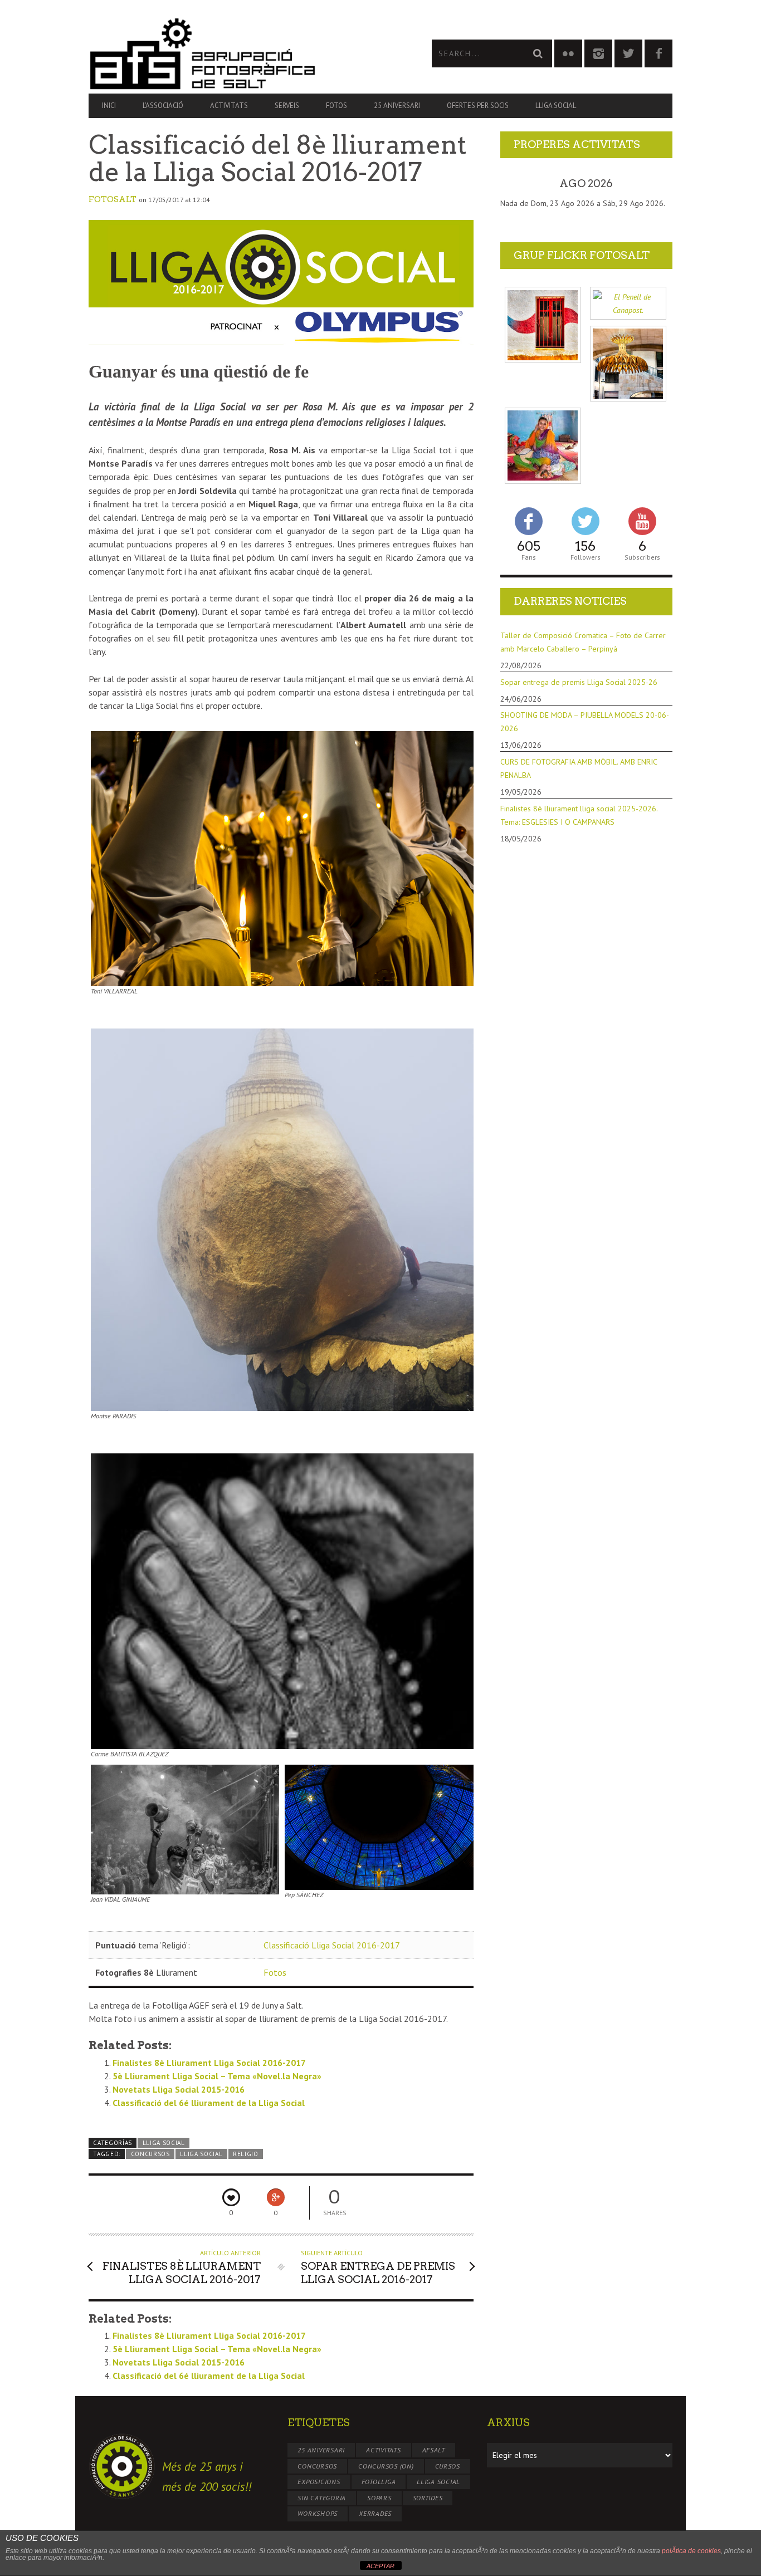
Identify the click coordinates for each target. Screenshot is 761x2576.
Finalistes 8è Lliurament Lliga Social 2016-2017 (209, 2063)
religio (246, 2154)
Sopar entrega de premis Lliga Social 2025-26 (579, 682)
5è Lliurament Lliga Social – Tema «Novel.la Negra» (217, 2076)
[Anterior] (518, 184)
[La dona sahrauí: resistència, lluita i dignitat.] (543, 446)
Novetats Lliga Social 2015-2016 (179, 2089)
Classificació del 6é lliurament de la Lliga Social (209, 2103)
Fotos (336, 106)
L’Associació (163, 106)
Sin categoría (322, 2498)
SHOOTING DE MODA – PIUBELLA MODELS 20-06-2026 (585, 722)
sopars (379, 2498)
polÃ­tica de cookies (691, 2551)
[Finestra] (543, 325)
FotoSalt (113, 199)
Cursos (448, 2466)
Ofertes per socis (478, 106)
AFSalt (434, 2450)
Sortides (428, 2498)
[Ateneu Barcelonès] (628, 364)
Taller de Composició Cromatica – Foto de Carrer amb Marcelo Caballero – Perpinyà (583, 642)
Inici (109, 106)
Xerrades (375, 2513)
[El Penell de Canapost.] (628, 303)
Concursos (150, 2154)
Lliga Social (556, 106)
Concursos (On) (386, 2466)
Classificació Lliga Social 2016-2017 (332, 1945)
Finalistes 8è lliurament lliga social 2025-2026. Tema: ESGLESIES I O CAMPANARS (579, 815)
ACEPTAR (380, 2566)
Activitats (229, 106)
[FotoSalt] (235, 53)
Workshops (318, 2513)
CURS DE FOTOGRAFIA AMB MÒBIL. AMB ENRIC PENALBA (579, 768)
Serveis (287, 106)
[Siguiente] (655, 184)
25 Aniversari (397, 106)
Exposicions (319, 2482)
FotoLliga (379, 2482)
